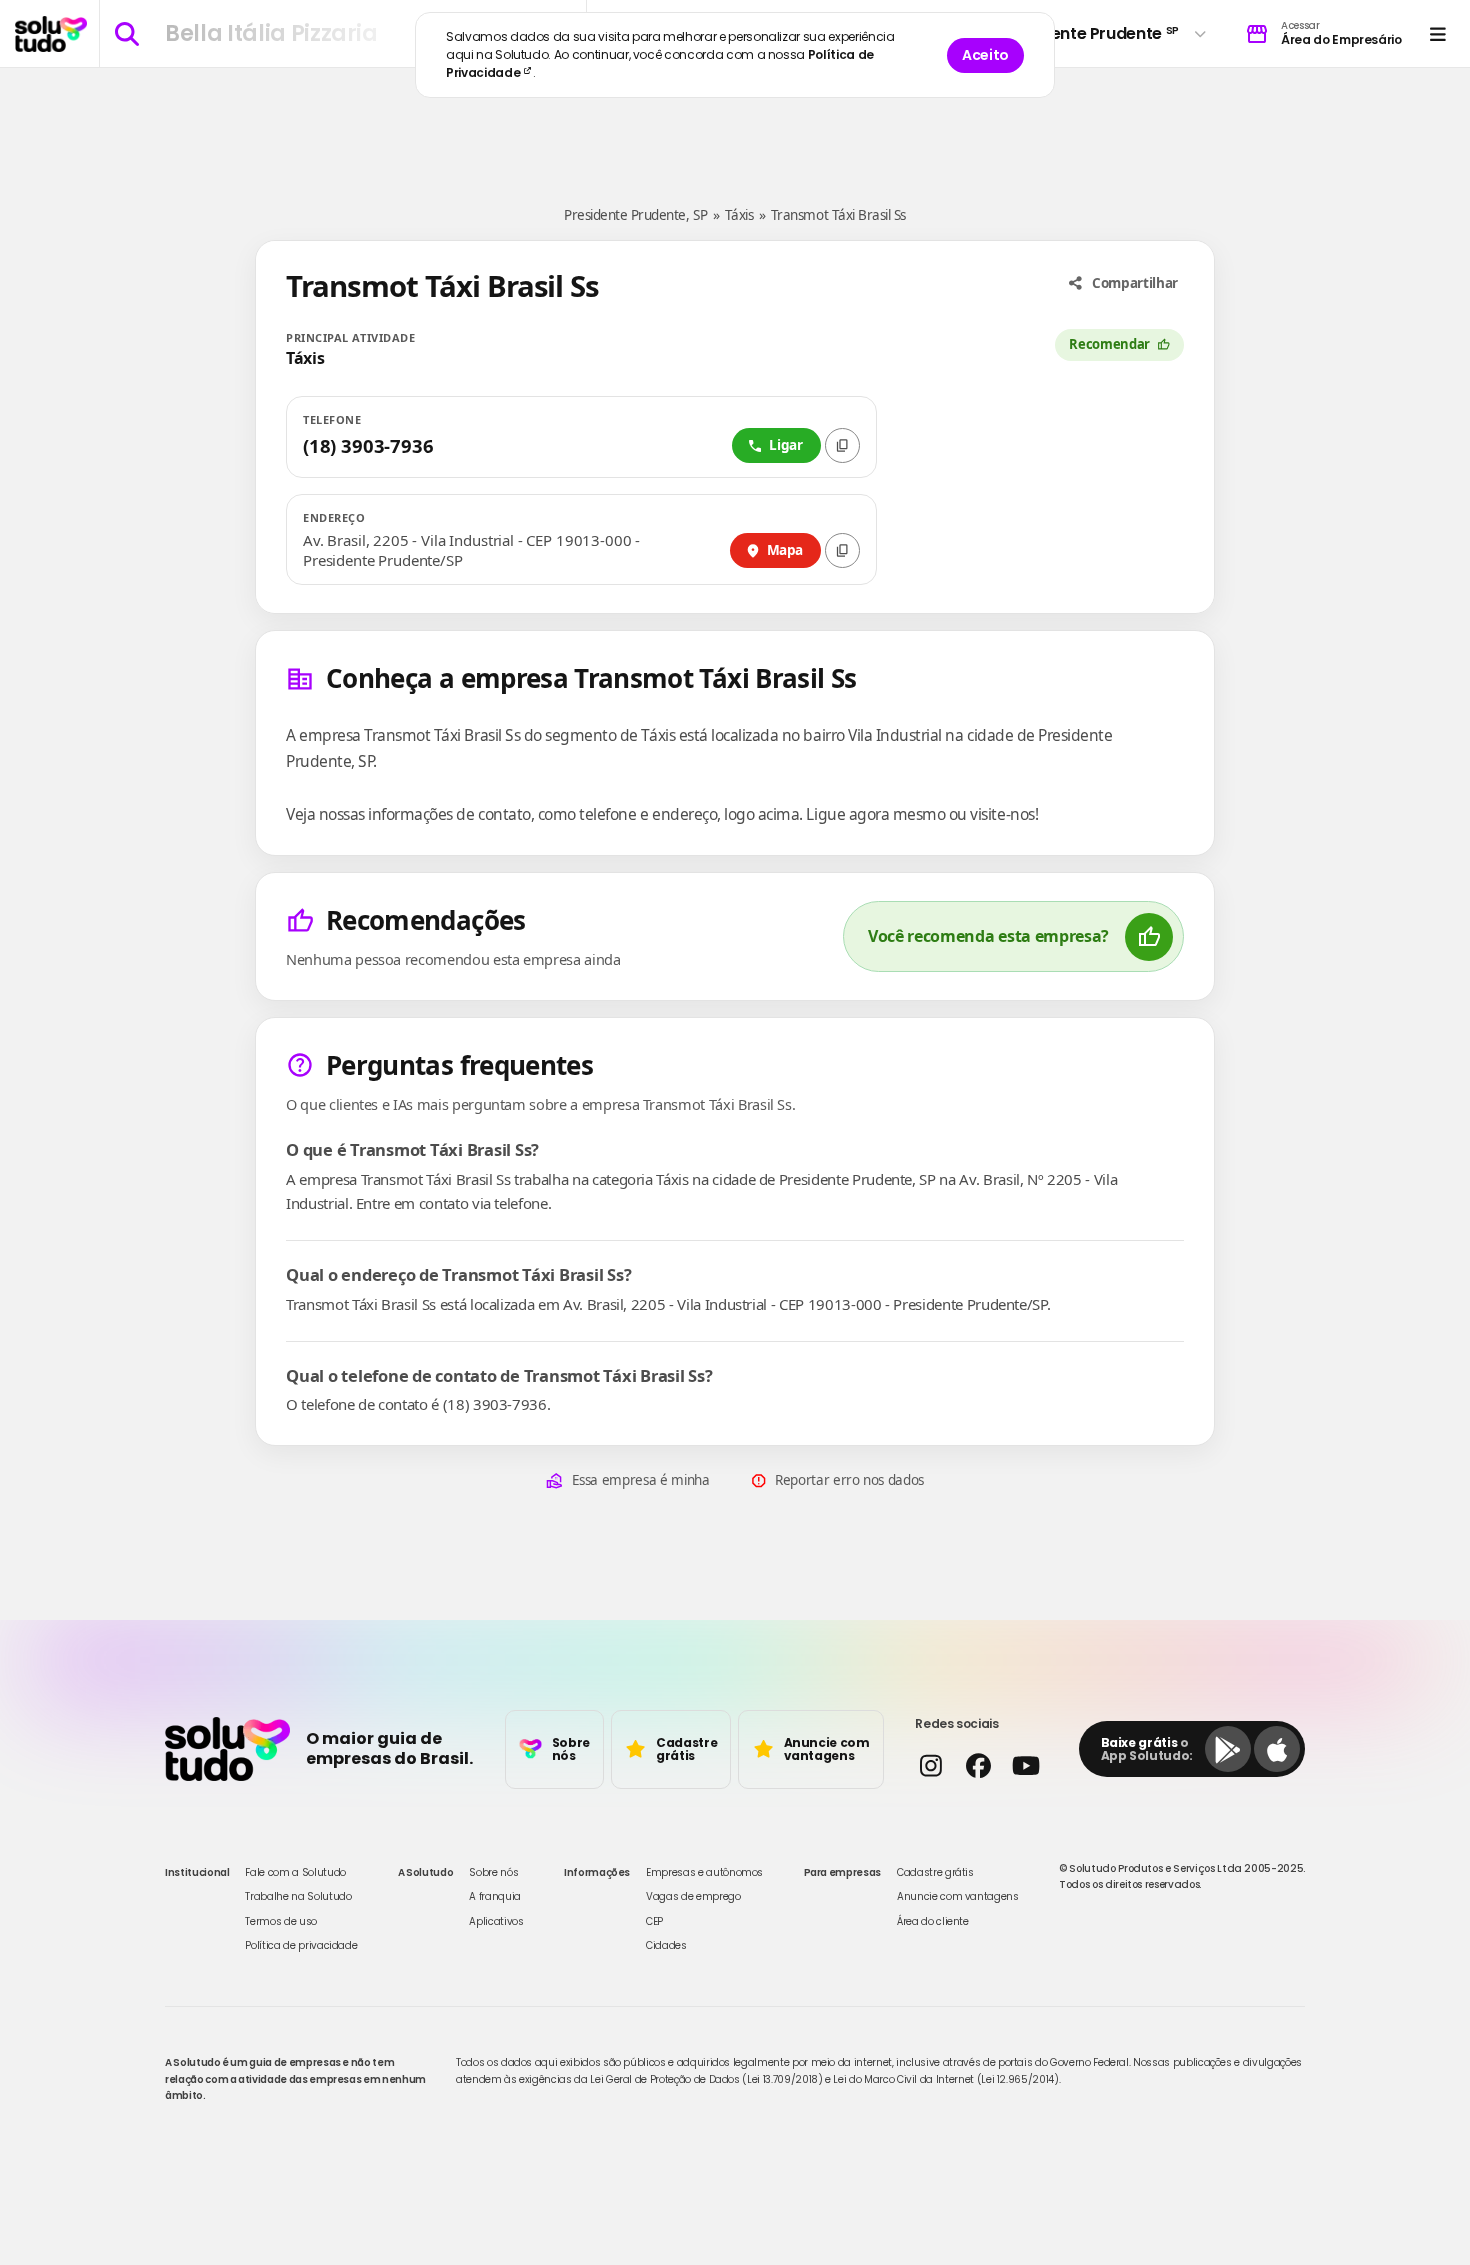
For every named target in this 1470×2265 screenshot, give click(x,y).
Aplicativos (496, 1921)
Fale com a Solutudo (295, 1872)
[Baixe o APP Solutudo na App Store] (1277, 1749)
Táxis (739, 215)
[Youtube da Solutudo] (1025, 1765)
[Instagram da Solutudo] (930, 1765)
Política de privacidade (301, 1945)
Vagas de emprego (693, 1896)
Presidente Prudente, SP (635, 215)
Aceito (985, 55)
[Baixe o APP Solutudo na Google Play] (1228, 1749)
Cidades (666, 1945)
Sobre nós (493, 1872)
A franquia (495, 1896)
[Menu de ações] (1437, 33)
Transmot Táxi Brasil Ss (838, 215)
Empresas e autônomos (704, 1872)
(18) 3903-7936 (368, 445)
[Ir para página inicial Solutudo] (51, 34)
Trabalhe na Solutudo (298, 1896)
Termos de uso (280, 1921)
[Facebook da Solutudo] (977, 1765)
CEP (654, 1921)
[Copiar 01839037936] (842, 445)
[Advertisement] (735, 128)
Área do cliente (933, 1921)
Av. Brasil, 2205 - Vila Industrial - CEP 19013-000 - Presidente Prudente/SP (471, 550)
